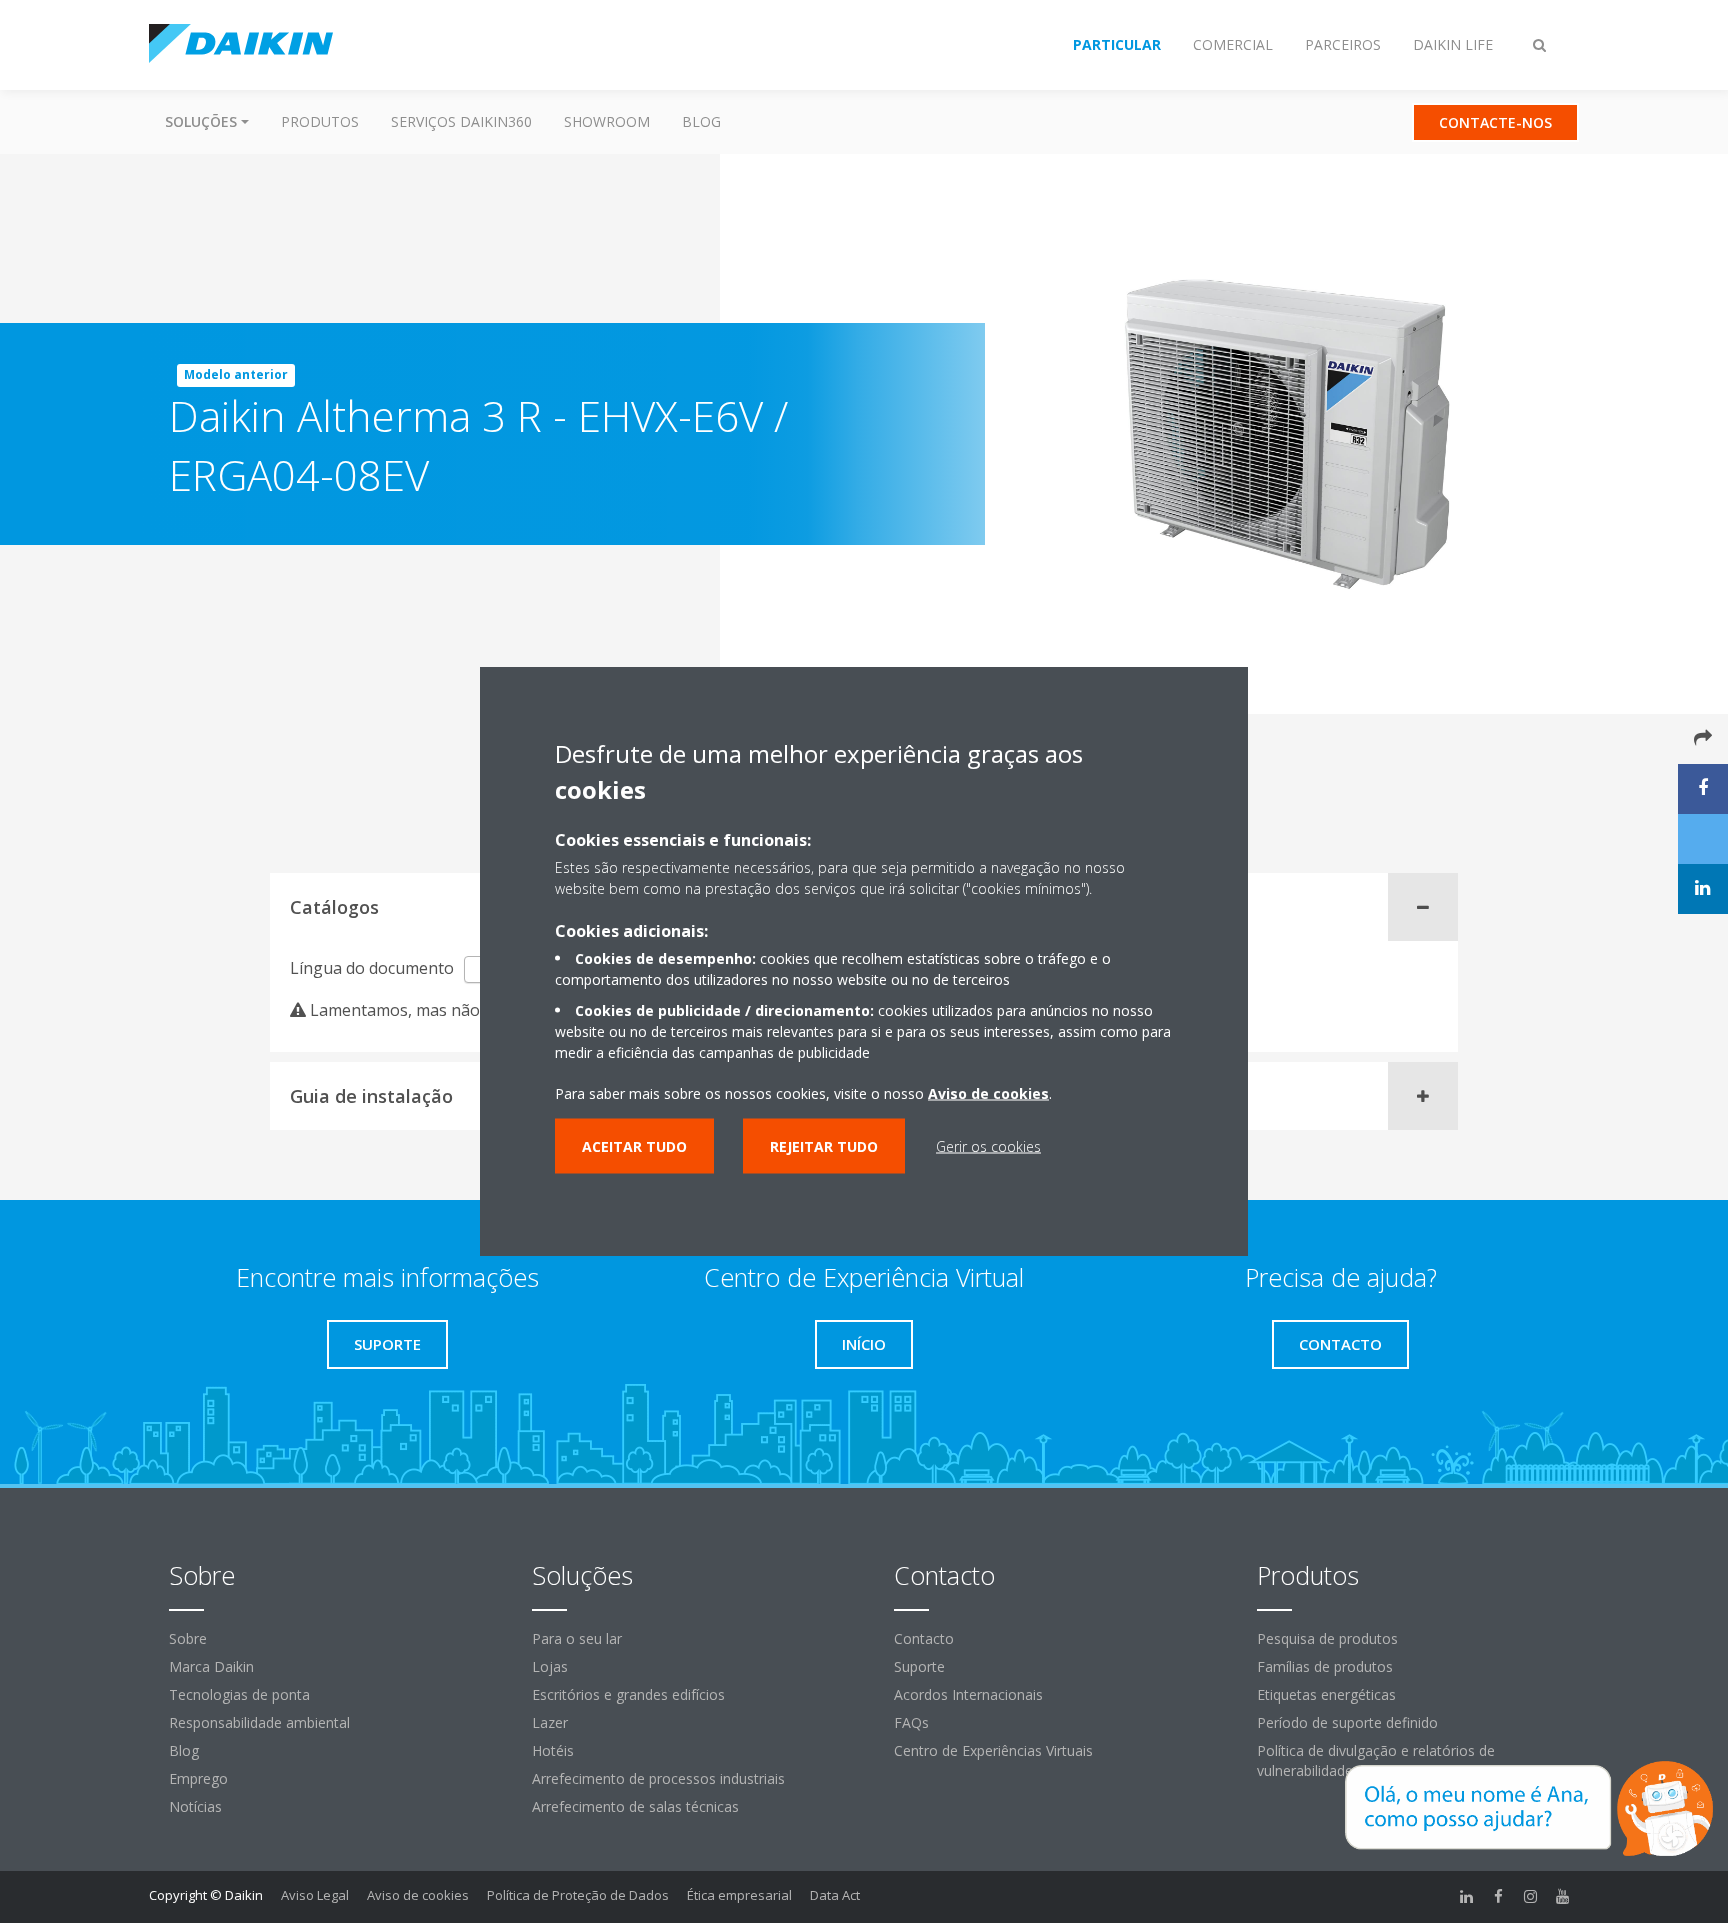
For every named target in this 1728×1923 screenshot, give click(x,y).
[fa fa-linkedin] (1467, 1897)
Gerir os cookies (988, 1145)
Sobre (188, 1638)
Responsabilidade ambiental (259, 1722)
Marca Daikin (211, 1666)
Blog (701, 121)
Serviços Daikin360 (461, 121)
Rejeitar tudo (824, 1145)
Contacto (924, 1638)
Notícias (195, 1806)
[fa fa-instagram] (1531, 1897)
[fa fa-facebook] (1499, 1897)
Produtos (320, 121)
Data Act (835, 1895)
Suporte (919, 1666)
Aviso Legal (315, 1895)
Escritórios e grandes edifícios (628, 1694)
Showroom (607, 121)
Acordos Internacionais (968, 1694)
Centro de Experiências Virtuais (993, 1750)
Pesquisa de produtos (1327, 1638)
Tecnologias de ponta (239, 1694)
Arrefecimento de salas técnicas (635, 1806)
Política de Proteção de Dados (578, 1895)
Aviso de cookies (418, 1895)
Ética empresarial (739, 1895)
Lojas (550, 1666)
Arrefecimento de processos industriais (658, 1778)
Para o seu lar (577, 1638)
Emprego (198, 1778)
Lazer (550, 1722)
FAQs (911, 1722)
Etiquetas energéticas (1326, 1694)
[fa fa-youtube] (1563, 1897)
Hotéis (553, 1750)
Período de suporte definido (1347, 1722)
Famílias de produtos (1325, 1666)
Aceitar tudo (634, 1145)
